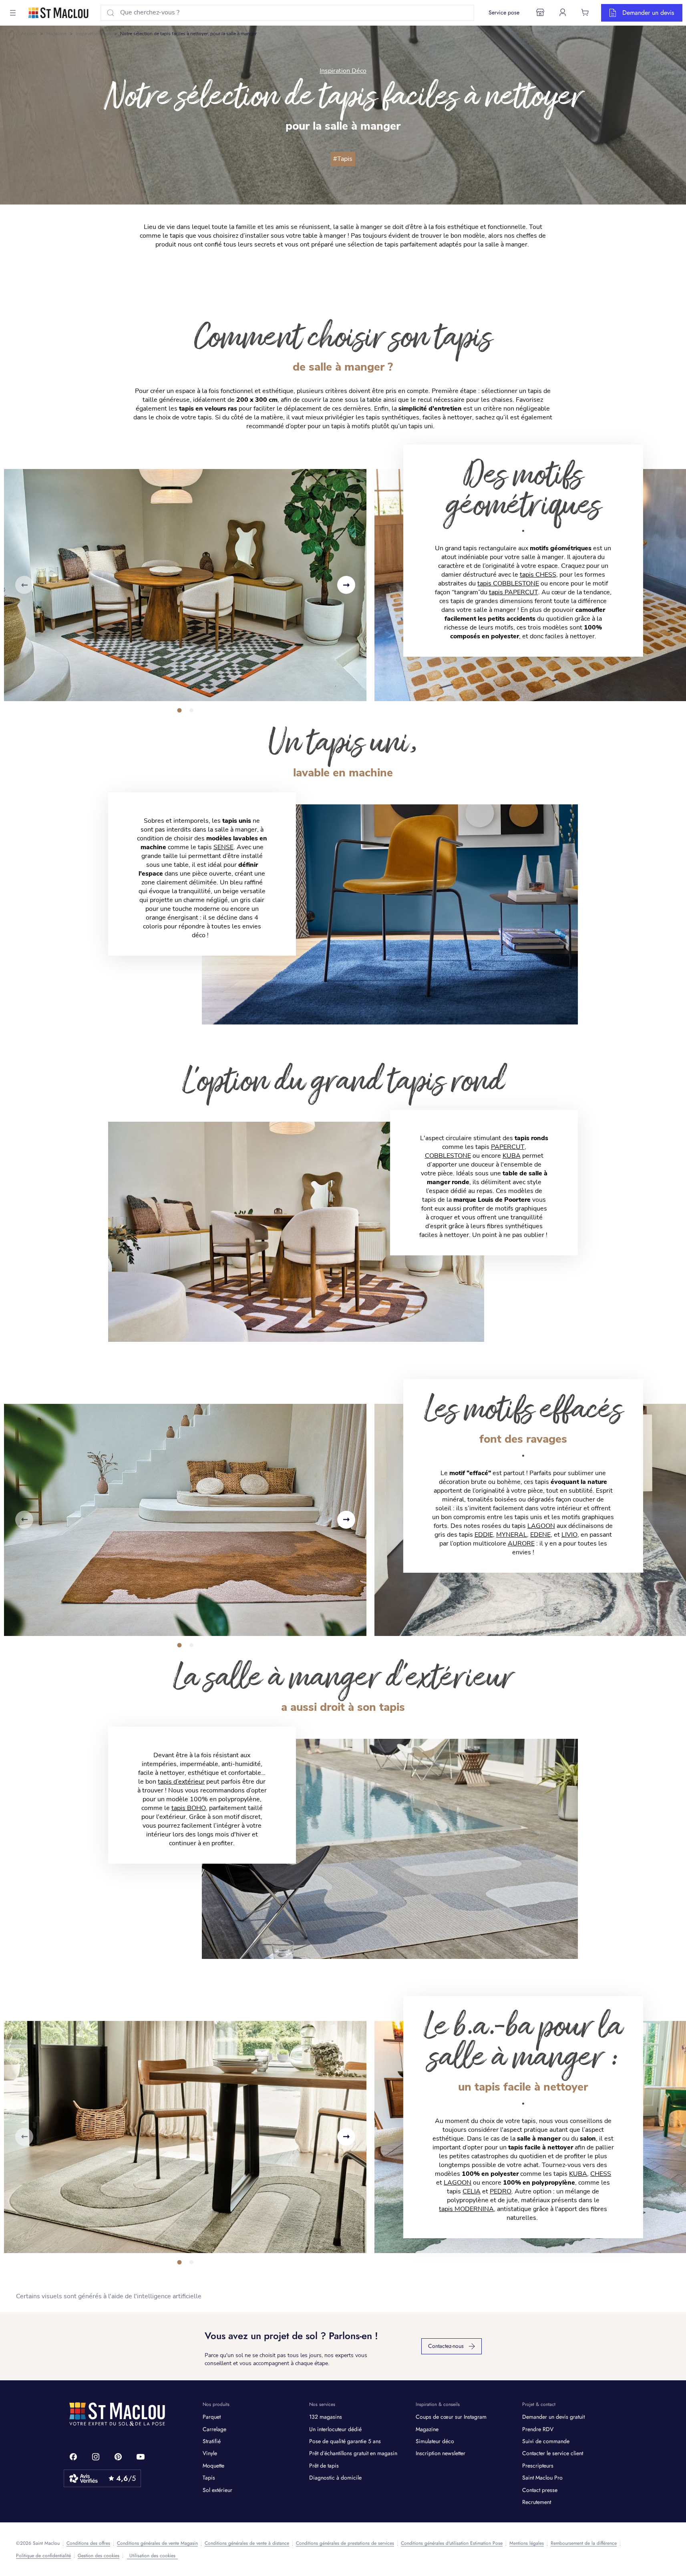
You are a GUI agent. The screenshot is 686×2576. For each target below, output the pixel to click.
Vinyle (210, 2453)
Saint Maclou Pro (542, 2478)
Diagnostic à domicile (335, 2478)
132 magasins (326, 2417)
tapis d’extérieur (181, 1782)
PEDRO (501, 2191)
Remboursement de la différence (584, 2543)
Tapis (209, 2478)
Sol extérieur (217, 2490)
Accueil (29, 34)
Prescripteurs (538, 2466)
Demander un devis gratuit (553, 2417)
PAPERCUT (508, 1147)
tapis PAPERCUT (514, 592)
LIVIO (569, 1535)
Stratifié (212, 2441)
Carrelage (214, 2429)
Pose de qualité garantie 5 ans (345, 2441)
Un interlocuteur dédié (335, 2429)
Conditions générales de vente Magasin (157, 2543)
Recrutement (537, 2502)
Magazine (56, 34)
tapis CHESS (538, 575)
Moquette (213, 2466)
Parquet (212, 2417)
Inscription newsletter (441, 2453)
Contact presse (540, 2490)
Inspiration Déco (93, 34)
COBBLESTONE (448, 1156)
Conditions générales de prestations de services (345, 2543)
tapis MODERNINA (466, 2209)
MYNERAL (512, 1535)
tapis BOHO (189, 1808)
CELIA (472, 2191)
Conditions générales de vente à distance (247, 2543)
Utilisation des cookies (152, 2556)
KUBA (512, 1156)
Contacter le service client (553, 2453)
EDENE (540, 1535)
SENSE (223, 847)
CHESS (601, 2174)
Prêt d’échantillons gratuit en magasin (353, 2453)
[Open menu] (13, 13)
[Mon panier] (585, 12)
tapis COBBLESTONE (508, 583)
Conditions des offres (88, 2543)
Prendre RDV (538, 2429)
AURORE (521, 1544)
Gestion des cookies (99, 2556)
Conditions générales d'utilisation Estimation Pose (452, 2543)
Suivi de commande (546, 2441)
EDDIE (484, 1535)
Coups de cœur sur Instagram (451, 2417)
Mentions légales (527, 2543)
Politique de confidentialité (43, 2556)
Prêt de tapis (324, 2466)
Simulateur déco (435, 2441)
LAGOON (541, 1526)
